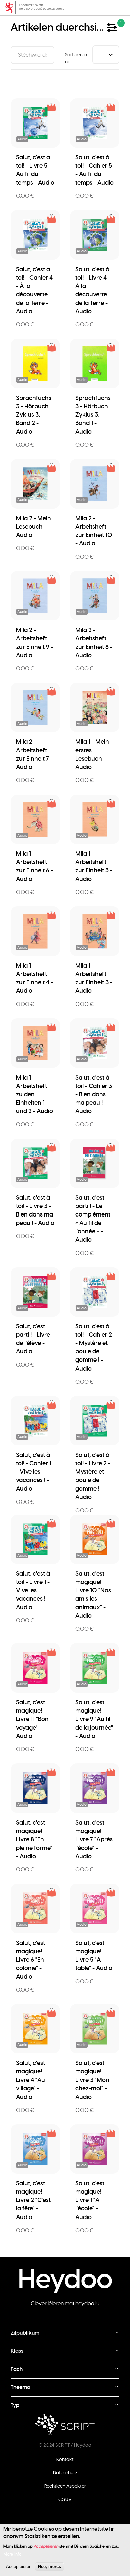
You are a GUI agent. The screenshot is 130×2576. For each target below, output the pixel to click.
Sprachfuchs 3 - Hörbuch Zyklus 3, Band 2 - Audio (34, 415)
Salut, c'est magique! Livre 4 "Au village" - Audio (30, 2080)
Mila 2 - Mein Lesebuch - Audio (33, 526)
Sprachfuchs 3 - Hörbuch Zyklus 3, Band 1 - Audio (93, 415)
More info (12, 2554)
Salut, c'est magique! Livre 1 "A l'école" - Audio (90, 2200)
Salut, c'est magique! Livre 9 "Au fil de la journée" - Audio (94, 1719)
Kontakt (65, 2459)
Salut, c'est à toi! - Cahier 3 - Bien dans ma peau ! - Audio (94, 1094)
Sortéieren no (76, 58)
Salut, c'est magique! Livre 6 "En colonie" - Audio (30, 1960)
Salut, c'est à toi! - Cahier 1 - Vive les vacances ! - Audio (34, 1472)
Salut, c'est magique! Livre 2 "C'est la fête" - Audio (33, 2200)
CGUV (65, 2499)
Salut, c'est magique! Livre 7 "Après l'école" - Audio (94, 1839)
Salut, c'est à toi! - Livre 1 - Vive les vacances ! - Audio (33, 1590)
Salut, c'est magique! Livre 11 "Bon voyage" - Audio (32, 1719)
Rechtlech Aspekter (65, 2486)
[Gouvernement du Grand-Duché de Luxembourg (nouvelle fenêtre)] (65, 8)
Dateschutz (65, 2473)
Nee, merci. (50, 2566)
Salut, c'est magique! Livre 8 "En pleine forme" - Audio (34, 1839)
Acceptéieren (19, 2566)
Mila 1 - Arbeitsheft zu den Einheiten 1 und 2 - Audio (34, 1094)
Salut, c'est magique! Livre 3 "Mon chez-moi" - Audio (92, 2080)
